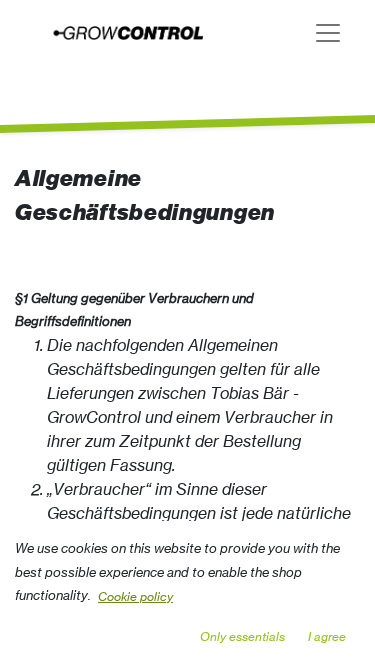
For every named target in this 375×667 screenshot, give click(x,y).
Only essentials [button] (242, 636)
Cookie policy (135, 596)
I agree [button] (327, 636)
